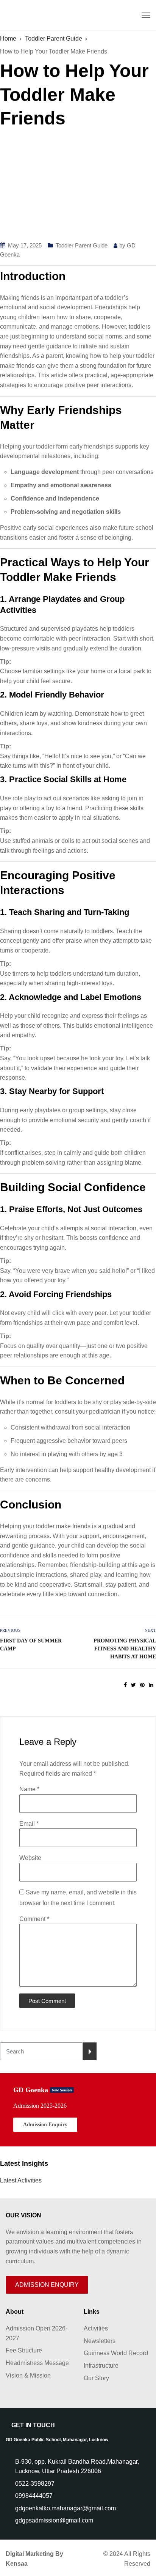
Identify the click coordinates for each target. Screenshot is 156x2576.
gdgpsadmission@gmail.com (54, 2520)
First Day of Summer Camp (31, 1645)
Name (29, 1789)
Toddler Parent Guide (82, 245)
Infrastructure (101, 2366)
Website (30, 1858)
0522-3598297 (35, 2484)
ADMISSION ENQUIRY (47, 2285)
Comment (34, 1919)
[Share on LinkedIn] (151, 1685)
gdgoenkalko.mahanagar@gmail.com (66, 2508)
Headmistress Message (37, 2363)
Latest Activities (21, 2180)
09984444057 (34, 2496)
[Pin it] (142, 1685)
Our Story (96, 2378)
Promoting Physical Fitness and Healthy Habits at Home (125, 1649)
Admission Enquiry (45, 2125)
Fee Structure (24, 2350)
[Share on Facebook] (125, 1685)
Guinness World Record (116, 2353)
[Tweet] (133, 1685)
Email (29, 1824)
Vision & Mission (28, 2375)
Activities (96, 2328)
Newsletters (100, 2341)
